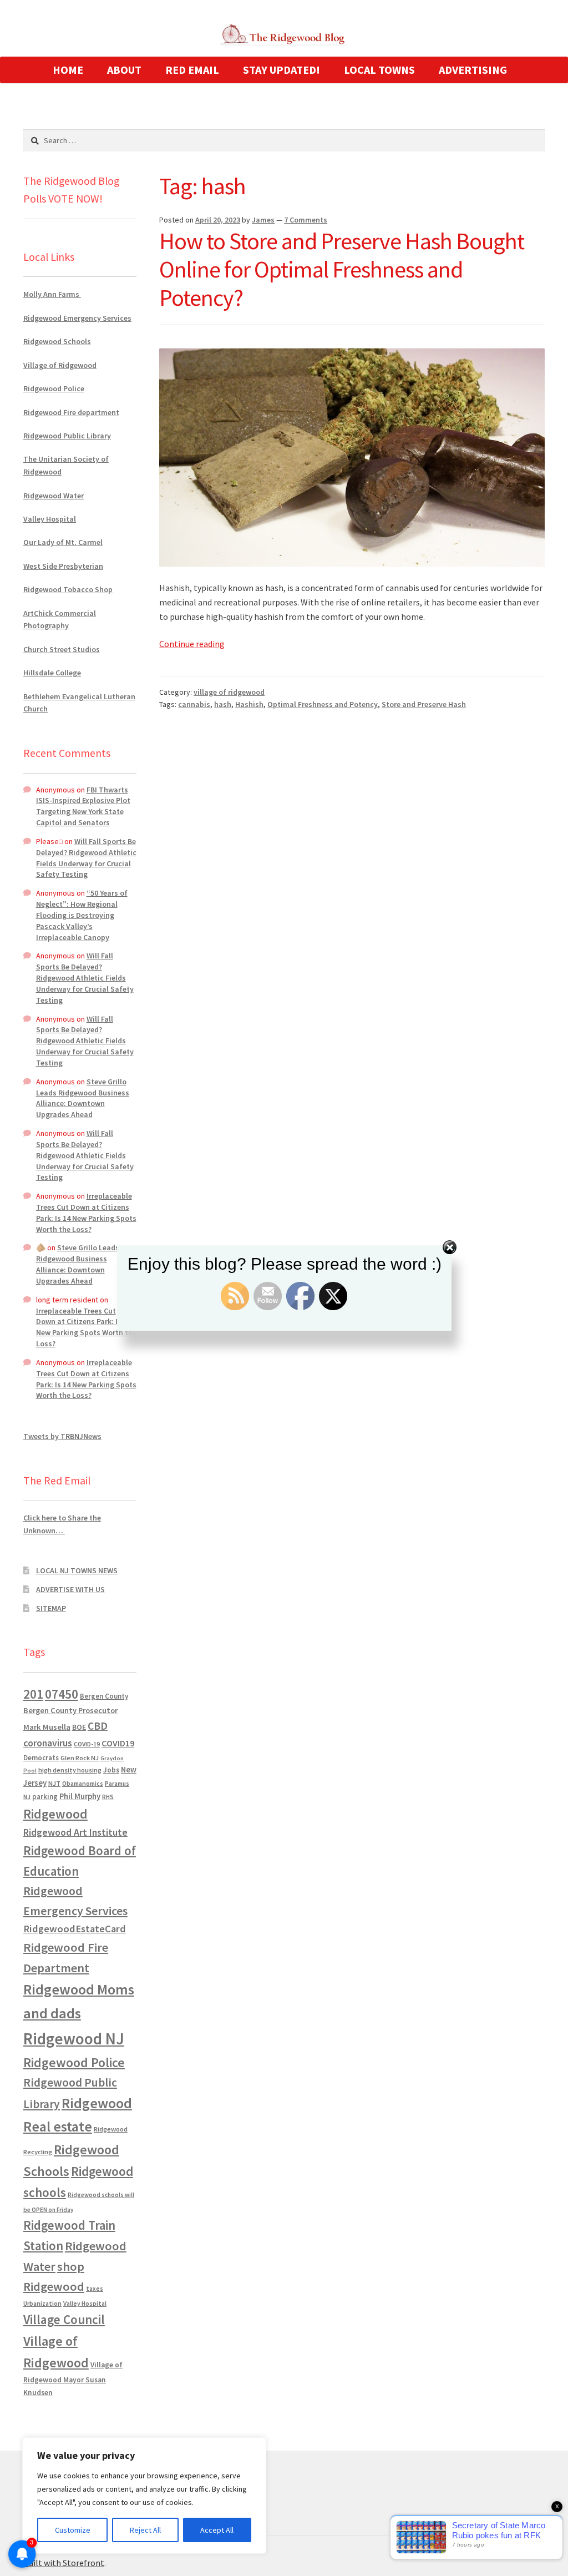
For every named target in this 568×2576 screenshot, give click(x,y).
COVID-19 (87, 1744)
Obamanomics (83, 1783)
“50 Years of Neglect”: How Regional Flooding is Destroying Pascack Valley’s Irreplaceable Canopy (82, 915)
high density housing (70, 1770)
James (263, 220)
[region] (144, 2496)
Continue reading (192, 644)
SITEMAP (51, 1608)
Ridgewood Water (54, 496)
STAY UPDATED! (282, 70)
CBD (98, 1726)
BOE (79, 1727)
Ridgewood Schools (57, 341)
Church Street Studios (62, 649)
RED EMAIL (192, 70)
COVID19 (118, 1743)
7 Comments (306, 220)
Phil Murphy (80, 1796)
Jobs (111, 1770)
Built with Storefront (64, 2563)
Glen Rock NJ (80, 1758)
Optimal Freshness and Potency (323, 704)
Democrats (41, 1758)
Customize (73, 2530)
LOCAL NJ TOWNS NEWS (77, 1570)
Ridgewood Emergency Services (77, 318)
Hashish (249, 704)
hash (223, 704)
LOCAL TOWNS (379, 70)
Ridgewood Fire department (71, 412)
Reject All (145, 2530)
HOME (68, 70)
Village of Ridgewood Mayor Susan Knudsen (73, 2379)
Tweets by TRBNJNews (62, 1436)
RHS (108, 1797)
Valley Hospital (50, 519)
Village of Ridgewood (60, 365)
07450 (62, 1694)
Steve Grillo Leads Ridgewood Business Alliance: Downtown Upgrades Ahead (83, 1098)
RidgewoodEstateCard (75, 1929)
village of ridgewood (229, 692)
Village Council (64, 2319)
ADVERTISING (473, 70)
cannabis (194, 704)
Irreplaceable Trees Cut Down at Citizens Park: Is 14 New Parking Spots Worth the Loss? (86, 1212)
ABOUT (124, 70)
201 (33, 1694)
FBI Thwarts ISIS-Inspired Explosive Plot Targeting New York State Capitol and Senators (83, 806)
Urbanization (42, 2303)
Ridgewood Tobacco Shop (68, 589)
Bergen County (104, 1696)
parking (45, 1797)
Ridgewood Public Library (67, 436)
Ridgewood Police (54, 388)
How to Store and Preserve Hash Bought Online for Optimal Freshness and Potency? (342, 269)
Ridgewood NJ (74, 2039)
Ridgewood (55, 1814)
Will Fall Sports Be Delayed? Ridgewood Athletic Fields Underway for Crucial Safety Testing (86, 858)
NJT (54, 1783)
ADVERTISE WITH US (70, 1589)
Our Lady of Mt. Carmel (63, 542)
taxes (95, 2289)
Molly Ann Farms (52, 294)
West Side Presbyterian (63, 566)
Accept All (217, 2530)
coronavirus (48, 1743)
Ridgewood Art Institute (75, 1832)
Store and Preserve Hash (424, 704)
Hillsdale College (52, 673)
